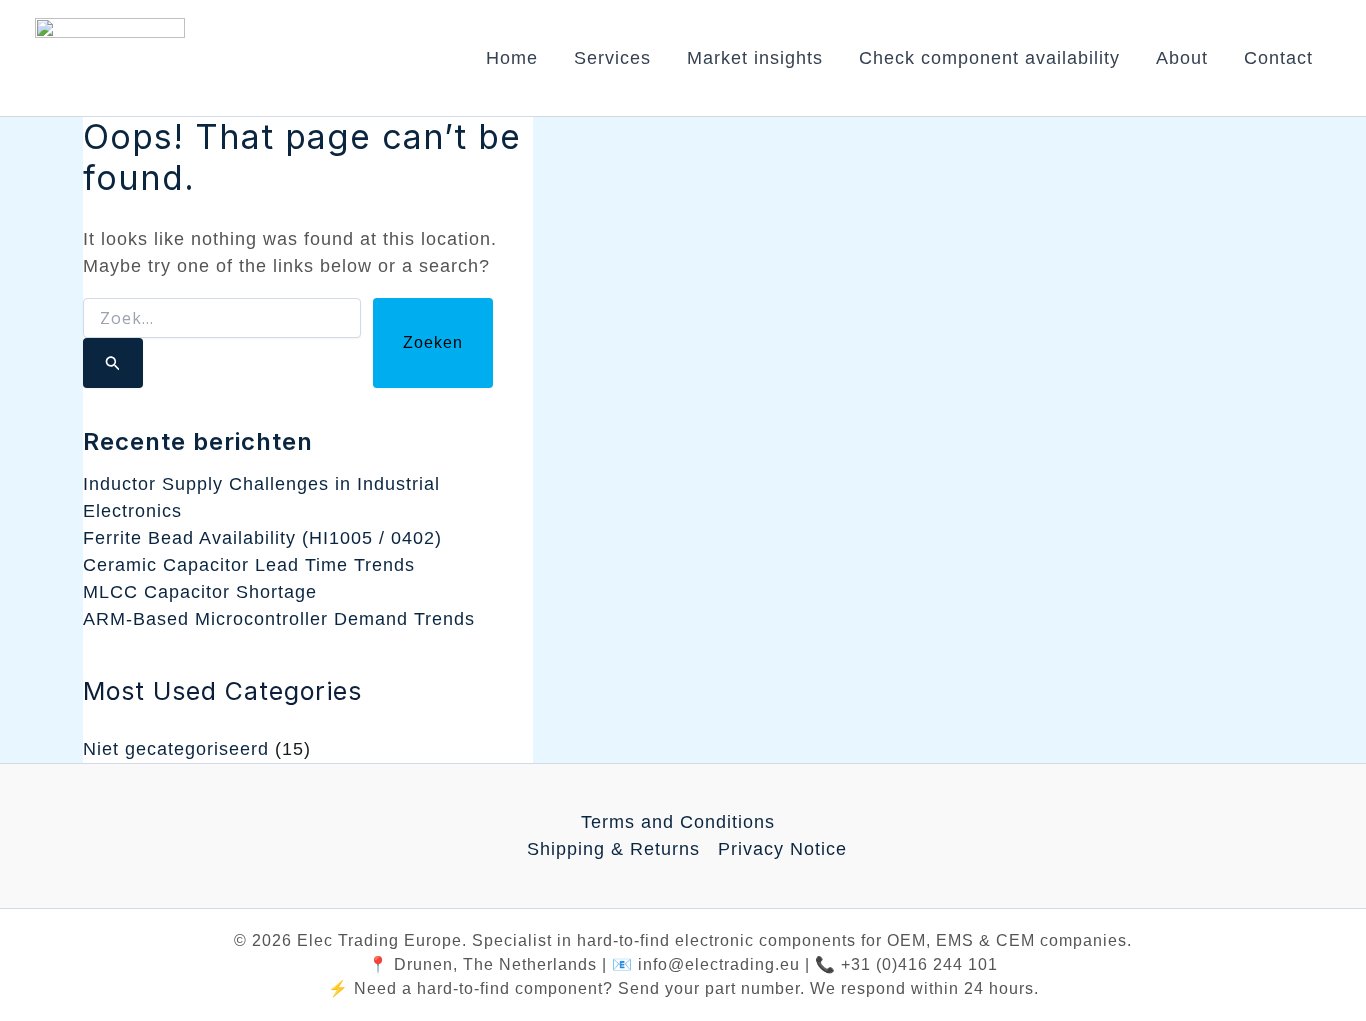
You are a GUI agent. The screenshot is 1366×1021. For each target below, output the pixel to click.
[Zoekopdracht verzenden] (113, 363)
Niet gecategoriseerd (176, 749)
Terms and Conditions (678, 822)
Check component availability (989, 58)
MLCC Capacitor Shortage (200, 592)
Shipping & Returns (613, 849)
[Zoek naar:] (222, 343)
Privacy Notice (782, 849)
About (1182, 58)
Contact (1278, 58)
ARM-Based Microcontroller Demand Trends (279, 619)
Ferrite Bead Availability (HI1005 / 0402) (262, 538)
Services (612, 58)
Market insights (755, 58)
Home (512, 58)
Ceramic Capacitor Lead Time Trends (249, 565)
